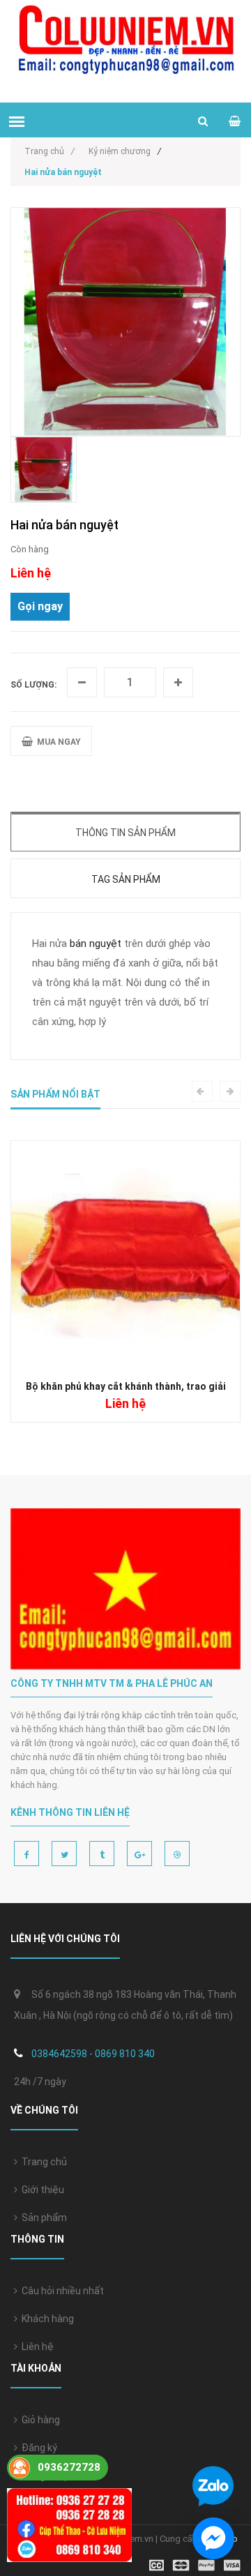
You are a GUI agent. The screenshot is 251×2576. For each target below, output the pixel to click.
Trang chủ (50, 151)
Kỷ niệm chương (120, 151)
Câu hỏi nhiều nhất (61, 2291)
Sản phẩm (42, 2218)
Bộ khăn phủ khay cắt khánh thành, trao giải (126, 1386)
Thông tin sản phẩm (125, 833)
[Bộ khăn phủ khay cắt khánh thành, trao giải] (125, 1254)
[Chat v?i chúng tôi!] (213, 2538)
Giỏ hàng (39, 2420)
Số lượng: (33, 685)
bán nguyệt (96, 944)
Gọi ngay (40, 606)
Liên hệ (36, 2347)
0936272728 (69, 2467)
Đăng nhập (44, 2476)
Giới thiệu (41, 2190)
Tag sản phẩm (126, 879)
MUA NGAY (57, 742)
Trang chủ (42, 2162)
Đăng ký (37, 2448)
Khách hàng (46, 2319)
